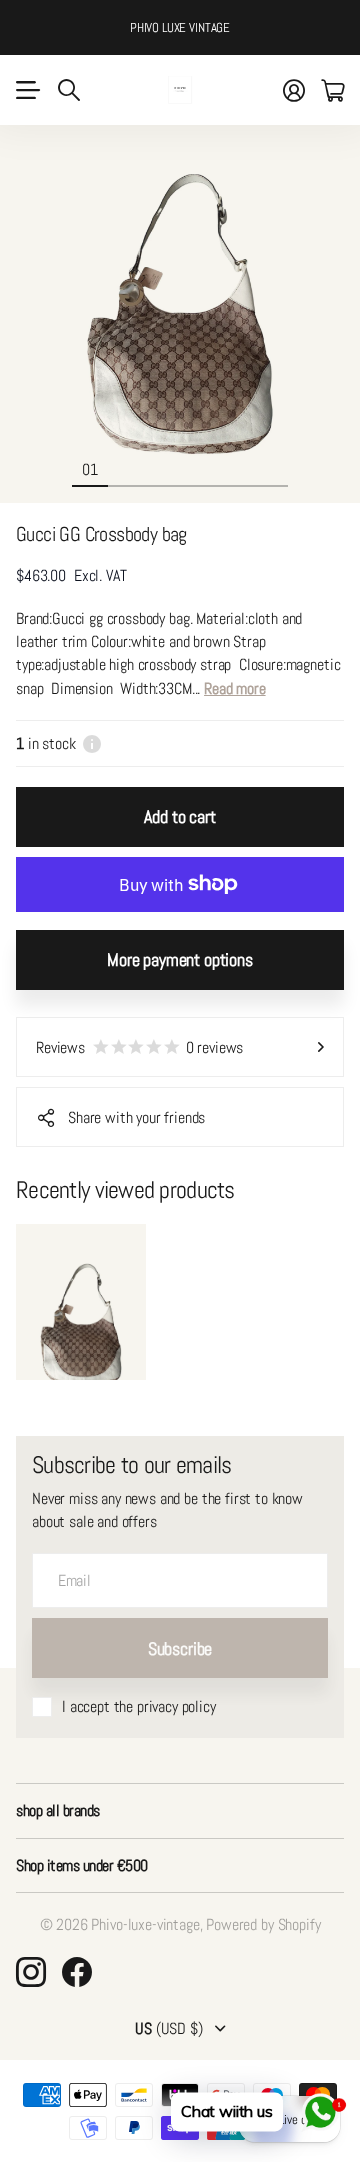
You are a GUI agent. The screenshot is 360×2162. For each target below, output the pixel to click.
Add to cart (179, 816)
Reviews (139, 1047)
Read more (235, 688)
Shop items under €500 (82, 1865)
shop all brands (58, 1810)
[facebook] (77, 1972)
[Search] (69, 90)
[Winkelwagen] (332, 90)
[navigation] (126, 469)
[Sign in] (294, 90)
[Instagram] (31, 1972)
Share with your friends (136, 1117)
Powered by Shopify (263, 1924)
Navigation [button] (27, 90)
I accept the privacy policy (139, 1706)
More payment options (179, 959)
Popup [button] (92, 743)
